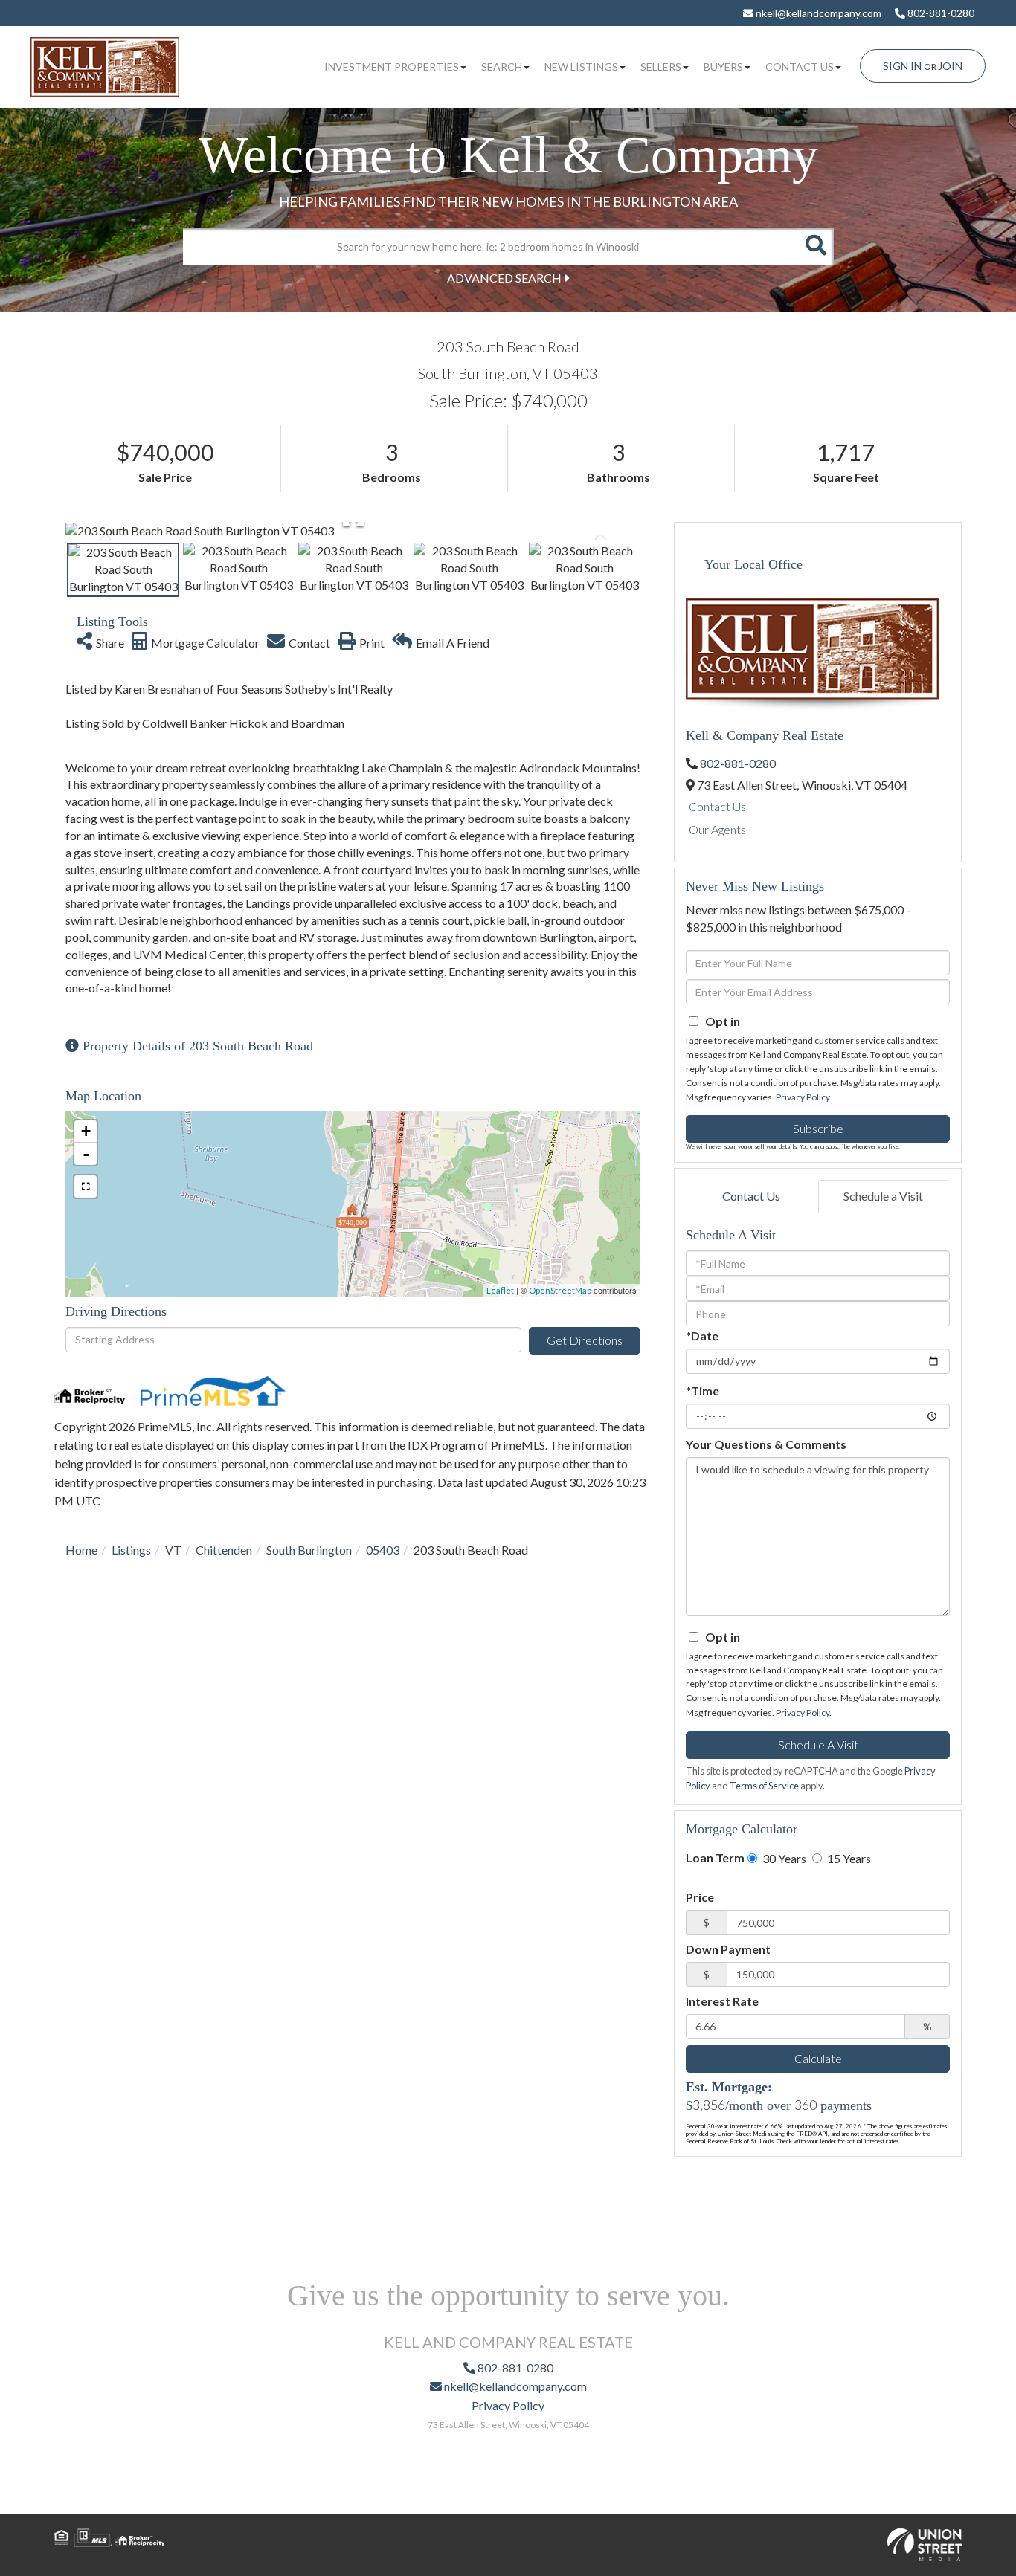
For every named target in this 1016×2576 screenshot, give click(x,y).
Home (81, 1550)
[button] (815, 247)
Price (700, 1897)
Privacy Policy (803, 1097)
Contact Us (717, 806)
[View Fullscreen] (86, 1187)
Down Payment (728, 1949)
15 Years (848, 1858)
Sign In (902, 66)
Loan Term (715, 1857)
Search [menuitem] (502, 67)
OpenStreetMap (560, 1290)
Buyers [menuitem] (723, 67)
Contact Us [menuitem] (800, 67)
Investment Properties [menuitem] (392, 67)
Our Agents (717, 829)
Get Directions (585, 1340)
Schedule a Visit (883, 1196)
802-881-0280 (940, 13)
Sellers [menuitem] (661, 67)
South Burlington (309, 1550)
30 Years (783, 1858)
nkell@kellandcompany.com (817, 13)
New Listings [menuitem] (581, 67)
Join (950, 66)
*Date (702, 1336)
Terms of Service (764, 1786)
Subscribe (818, 1128)
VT (173, 1550)
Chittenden (224, 1550)
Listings (131, 1550)
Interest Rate (722, 2001)
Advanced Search (504, 278)
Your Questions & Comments (766, 1444)
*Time (702, 1391)
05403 (383, 1550)
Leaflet (500, 1290)
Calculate (818, 2058)
